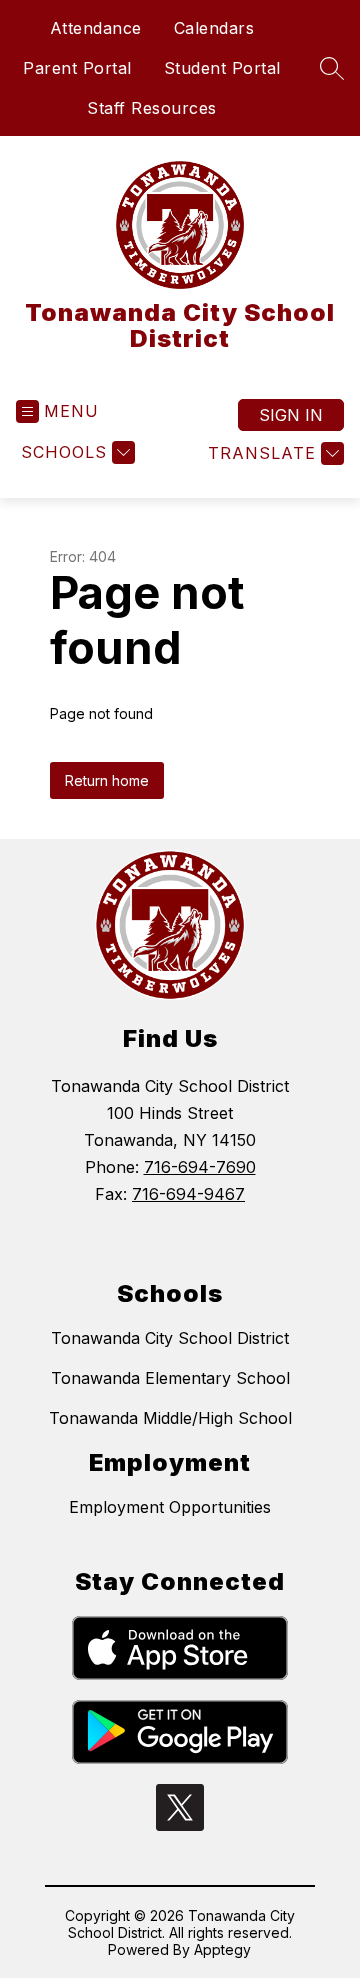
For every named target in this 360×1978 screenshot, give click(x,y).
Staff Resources (152, 108)
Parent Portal (77, 68)
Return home (107, 780)
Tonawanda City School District (170, 1338)
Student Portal (222, 68)
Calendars (214, 28)
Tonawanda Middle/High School (170, 1418)
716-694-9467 (188, 1194)
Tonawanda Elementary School (170, 1378)
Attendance (96, 28)
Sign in (291, 415)
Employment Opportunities (170, 1507)
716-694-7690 (200, 1167)
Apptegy (222, 1949)
